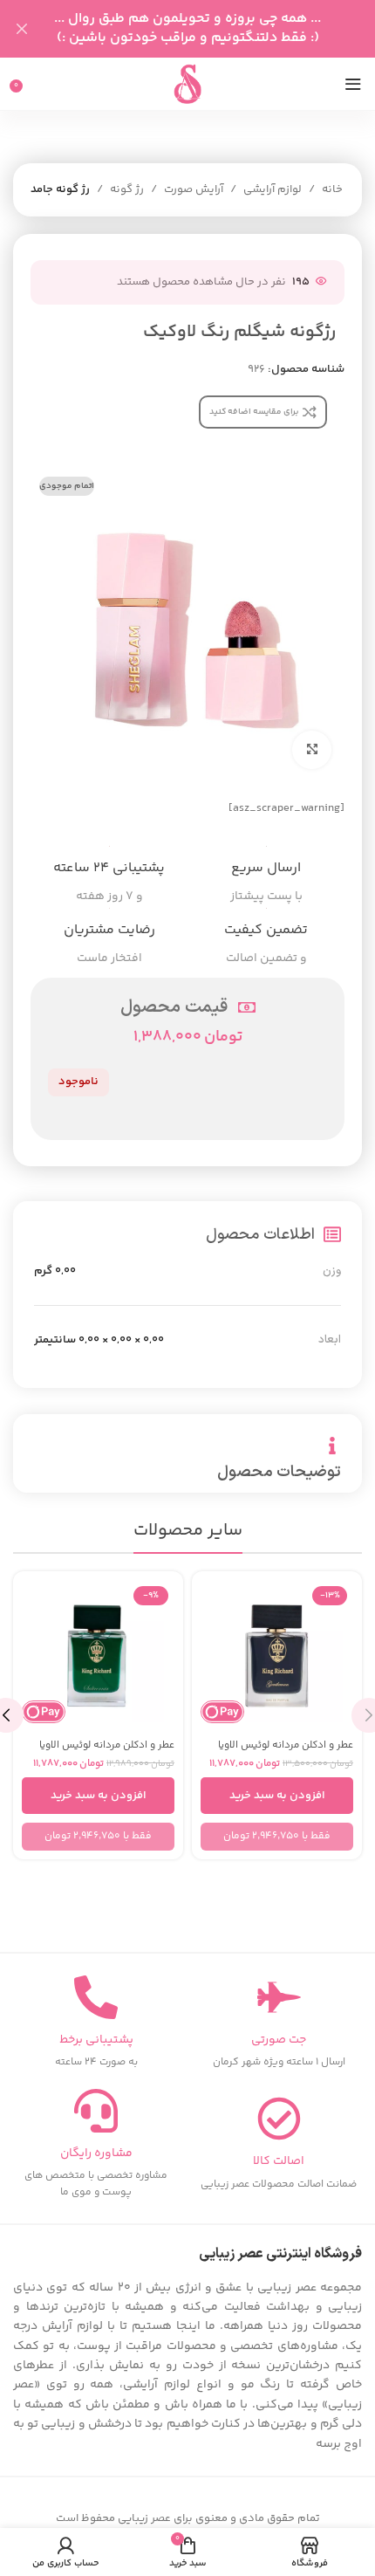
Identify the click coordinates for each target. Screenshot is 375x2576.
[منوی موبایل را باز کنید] (353, 84)
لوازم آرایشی (273, 189)
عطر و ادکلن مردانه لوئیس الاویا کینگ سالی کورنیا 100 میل (107, 1751)
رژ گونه (127, 189)
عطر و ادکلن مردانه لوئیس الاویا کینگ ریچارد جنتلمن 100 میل (286, 1751)
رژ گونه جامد (60, 189)
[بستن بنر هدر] (22, 29)
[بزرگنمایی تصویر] (312, 750)
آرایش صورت (194, 189)
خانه (332, 189)
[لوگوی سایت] (187, 84)
